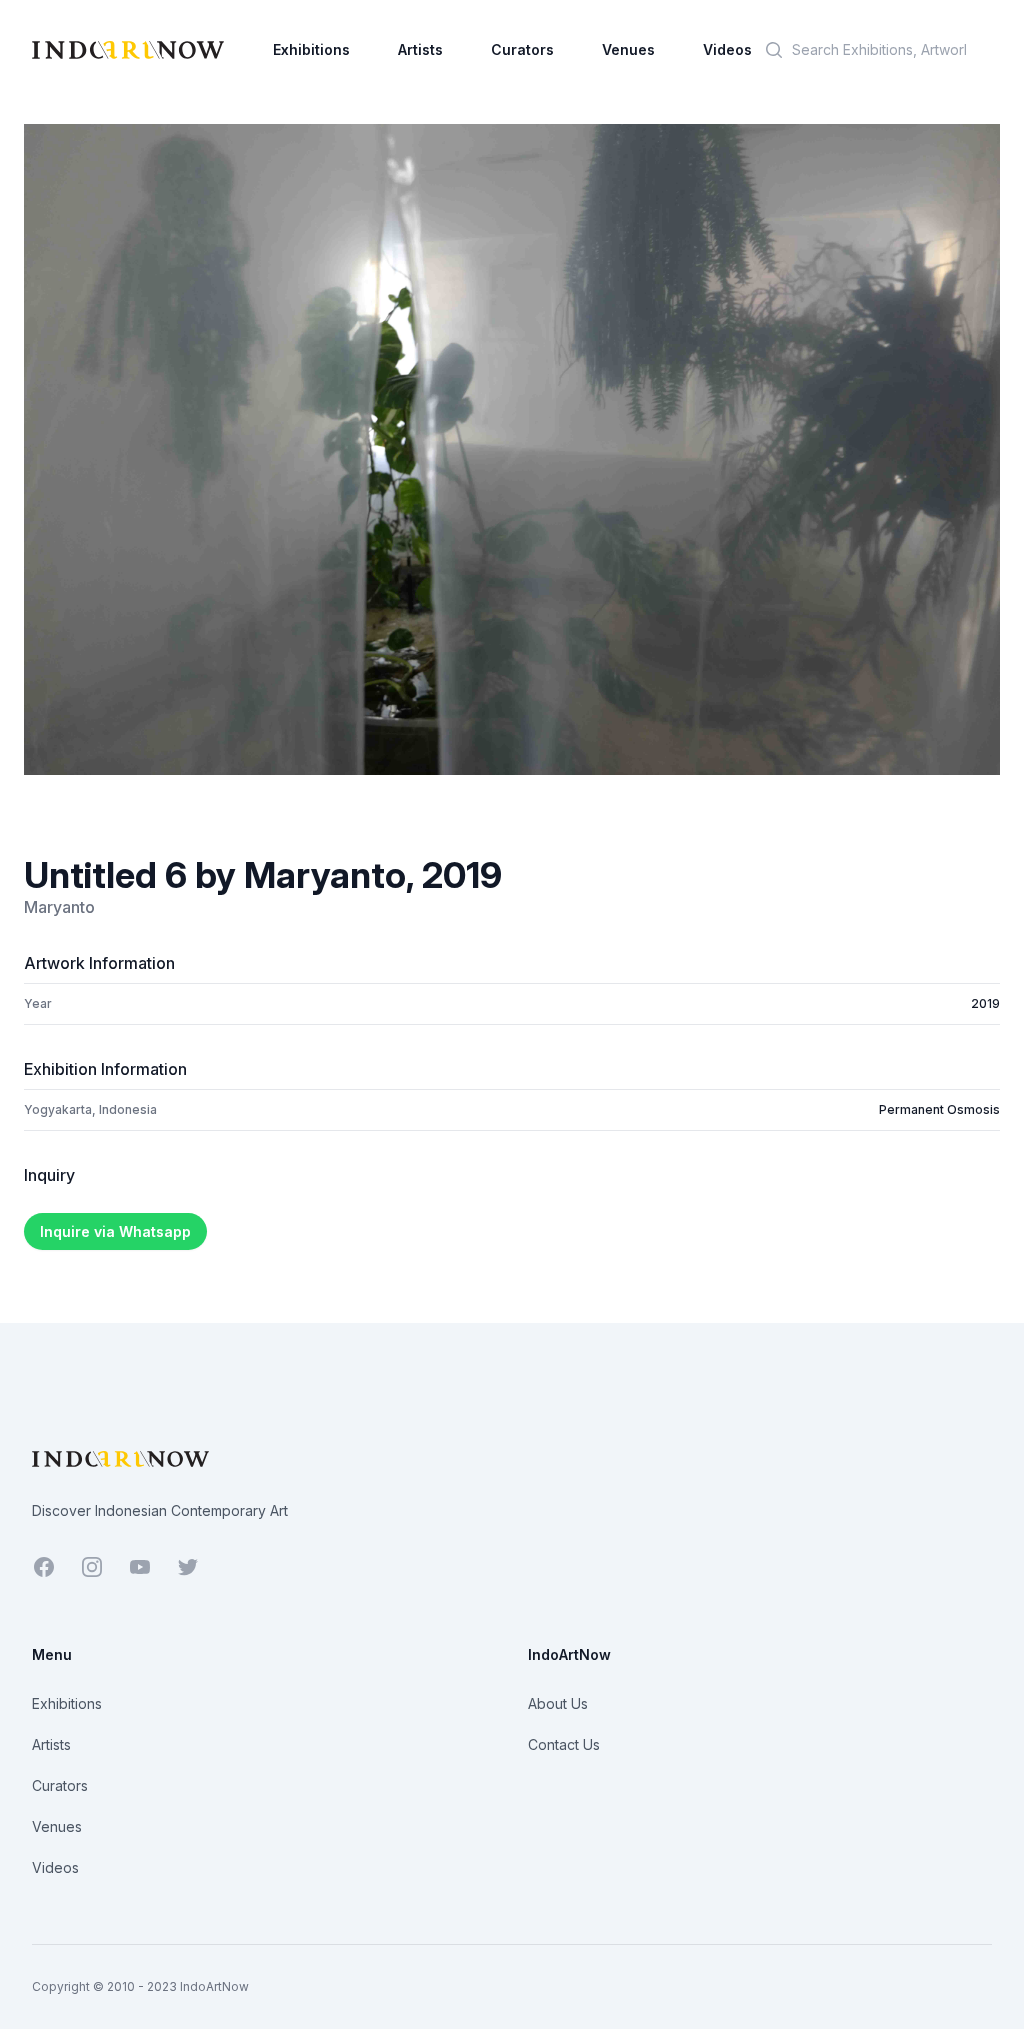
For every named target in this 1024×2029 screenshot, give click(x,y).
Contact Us (564, 1744)
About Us (558, 1703)
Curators (522, 49)
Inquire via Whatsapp (115, 1231)
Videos (727, 49)
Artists (420, 49)
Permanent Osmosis (939, 1109)
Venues (628, 49)
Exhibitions (311, 49)
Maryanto (59, 907)
